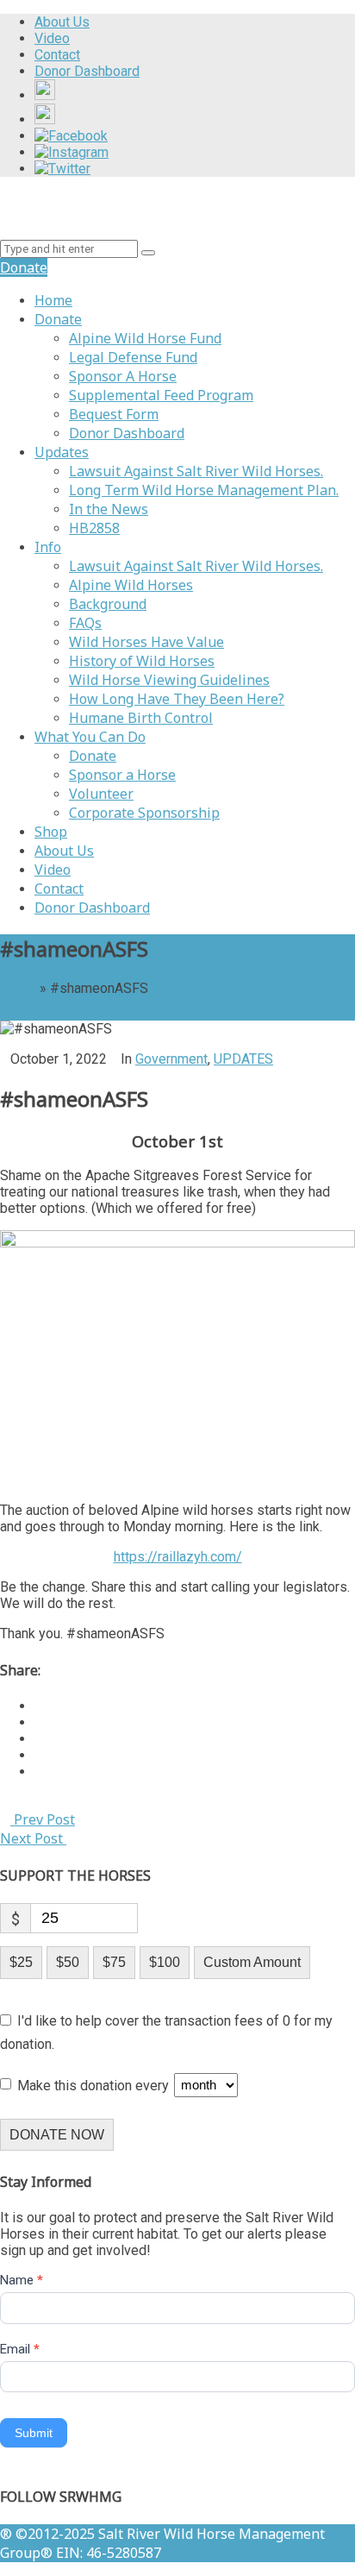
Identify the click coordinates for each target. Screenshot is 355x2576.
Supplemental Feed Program (161, 395)
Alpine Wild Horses (131, 585)
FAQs (85, 623)
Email (20, 2349)
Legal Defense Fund (133, 357)
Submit (34, 2433)
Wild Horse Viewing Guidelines (169, 680)
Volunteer (101, 794)
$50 (68, 1962)
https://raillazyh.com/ (178, 1557)
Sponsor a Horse (122, 775)
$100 (165, 1962)
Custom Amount (252, 1962)
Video (53, 870)
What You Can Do (90, 737)
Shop (51, 832)
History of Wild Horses (142, 661)
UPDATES (243, 1059)
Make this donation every (95, 2085)
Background (108, 604)
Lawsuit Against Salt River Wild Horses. (196, 471)
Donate (58, 319)
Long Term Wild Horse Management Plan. (204, 490)
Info (48, 547)
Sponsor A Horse (123, 376)
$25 (21, 1962)
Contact (59, 889)
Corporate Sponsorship (144, 813)
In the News (109, 509)
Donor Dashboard (127, 433)
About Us (64, 851)
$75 (114, 1962)
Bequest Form (114, 414)
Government (171, 1059)
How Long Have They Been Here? (177, 699)
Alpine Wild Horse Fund (145, 338)
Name (22, 2280)
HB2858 (94, 528)
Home (53, 300)
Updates (62, 452)
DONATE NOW (57, 2135)
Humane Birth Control (141, 718)
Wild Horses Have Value (146, 642)
